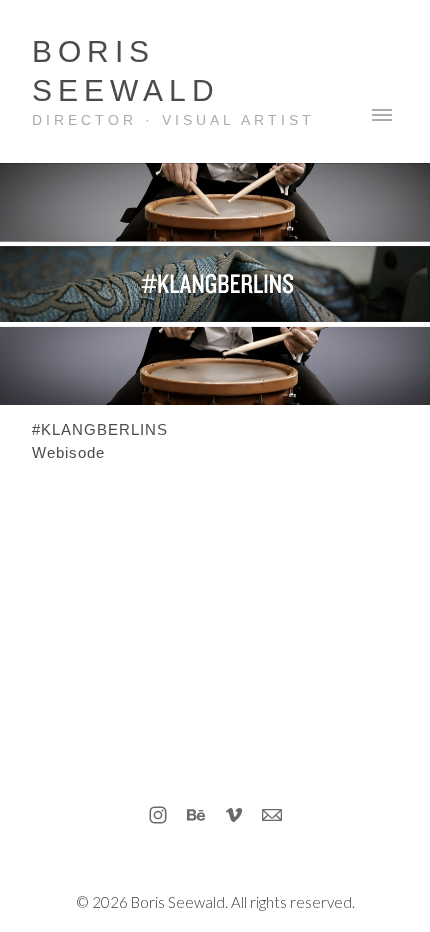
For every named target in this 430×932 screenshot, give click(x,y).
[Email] (272, 815)
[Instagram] (158, 815)
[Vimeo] (234, 815)
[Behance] (196, 815)
